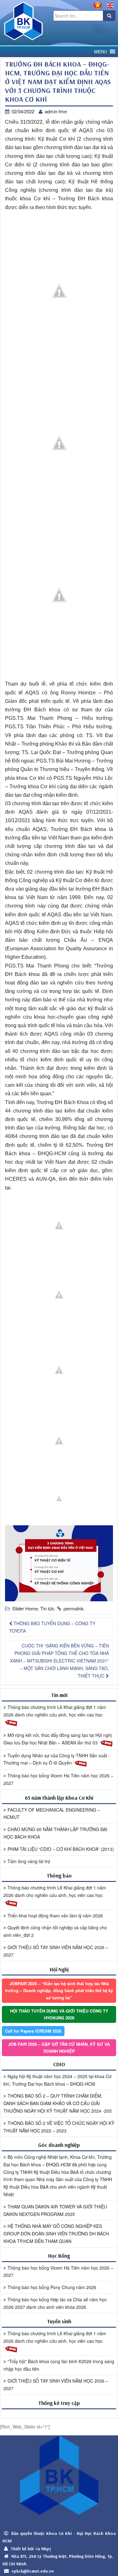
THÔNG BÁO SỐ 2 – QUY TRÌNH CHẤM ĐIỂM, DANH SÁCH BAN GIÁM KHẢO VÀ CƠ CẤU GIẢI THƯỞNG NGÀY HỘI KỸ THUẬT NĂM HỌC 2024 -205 (58, 2103)
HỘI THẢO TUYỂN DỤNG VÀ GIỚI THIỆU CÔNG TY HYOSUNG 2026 (59, 2014)
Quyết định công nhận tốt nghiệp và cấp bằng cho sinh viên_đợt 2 (55, 1931)
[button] (101, 52)
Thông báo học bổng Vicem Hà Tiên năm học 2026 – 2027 (58, 1779)
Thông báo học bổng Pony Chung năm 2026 (52, 2287)
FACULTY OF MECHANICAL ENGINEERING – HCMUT (52, 1813)
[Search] (109, 16)
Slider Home (25, 1608)
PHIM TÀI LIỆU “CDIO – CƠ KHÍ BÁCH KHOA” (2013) (61, 1849)
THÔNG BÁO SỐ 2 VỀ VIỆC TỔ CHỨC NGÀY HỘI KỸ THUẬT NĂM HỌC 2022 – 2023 (59, 2127)
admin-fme (56, 111)
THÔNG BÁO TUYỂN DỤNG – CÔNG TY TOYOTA (52, 1627)
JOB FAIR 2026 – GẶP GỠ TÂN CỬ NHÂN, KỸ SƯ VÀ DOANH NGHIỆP (59, 2048)
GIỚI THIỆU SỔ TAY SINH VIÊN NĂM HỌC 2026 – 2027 (56, 1951)
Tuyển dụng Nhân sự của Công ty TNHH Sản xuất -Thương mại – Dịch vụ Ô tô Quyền (57, 1759)
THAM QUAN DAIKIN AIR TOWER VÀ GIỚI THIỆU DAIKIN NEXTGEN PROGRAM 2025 (55, 2210)
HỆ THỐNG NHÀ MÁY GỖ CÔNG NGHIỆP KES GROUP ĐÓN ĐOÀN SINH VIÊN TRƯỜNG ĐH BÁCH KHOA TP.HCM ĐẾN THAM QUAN (56, 2234)
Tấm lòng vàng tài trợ (29, 1861)
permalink (74, 1608)
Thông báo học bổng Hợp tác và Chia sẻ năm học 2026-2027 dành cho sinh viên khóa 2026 (55, 2303)
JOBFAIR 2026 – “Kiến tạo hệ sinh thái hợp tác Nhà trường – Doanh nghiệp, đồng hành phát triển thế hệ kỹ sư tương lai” (59, 1990)
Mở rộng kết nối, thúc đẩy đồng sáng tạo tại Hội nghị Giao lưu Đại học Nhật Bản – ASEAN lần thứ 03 (58, 1739)
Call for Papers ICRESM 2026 (33, 2031)
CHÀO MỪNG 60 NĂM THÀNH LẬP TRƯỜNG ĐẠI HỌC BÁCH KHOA (55, 1833)
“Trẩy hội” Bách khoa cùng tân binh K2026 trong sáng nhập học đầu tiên (59, 2365)
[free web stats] (59, 2414)
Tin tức (47, 1608)
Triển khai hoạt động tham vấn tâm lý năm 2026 (55, 1916)
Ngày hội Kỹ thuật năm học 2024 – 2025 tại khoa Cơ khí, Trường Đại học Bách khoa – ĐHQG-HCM (57, 2080)
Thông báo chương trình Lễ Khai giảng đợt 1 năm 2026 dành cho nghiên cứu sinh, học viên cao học (55, 1711)
